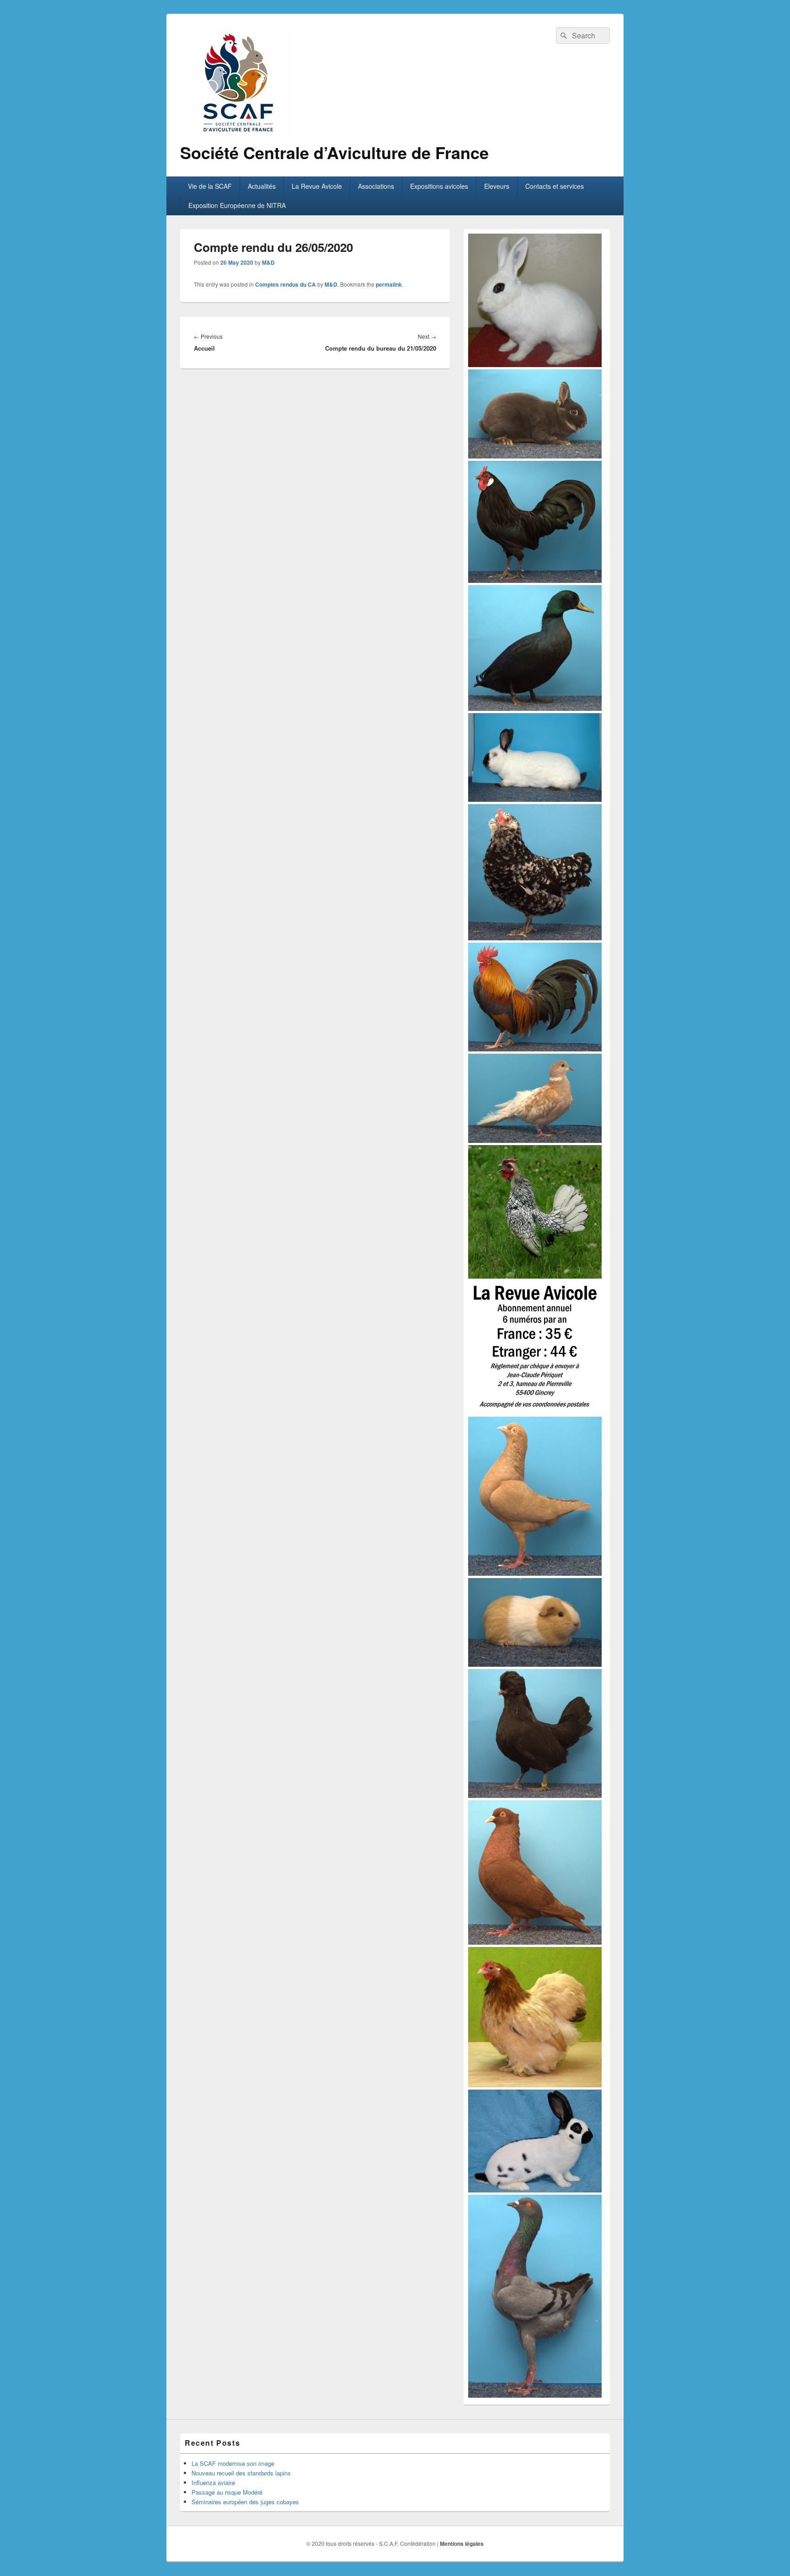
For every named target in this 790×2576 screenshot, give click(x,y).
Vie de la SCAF (210, 186)
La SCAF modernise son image (233, 2463)
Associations (376, 186)
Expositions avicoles (439, 186)
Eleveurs (497, 186)
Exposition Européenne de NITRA (237, 205)
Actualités (262, 186)
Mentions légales (462, 2544)
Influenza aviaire (213, 2483)
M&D (268, 262)
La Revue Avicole (317, 186)
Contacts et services (555, 186)
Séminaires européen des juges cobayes (245, 2502)
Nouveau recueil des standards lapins (241, 2473)
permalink (389, 284)
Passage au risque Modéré (227, 2492)
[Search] (563, 36)
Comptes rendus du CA (286, 284)
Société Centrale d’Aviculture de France (334, 152)
